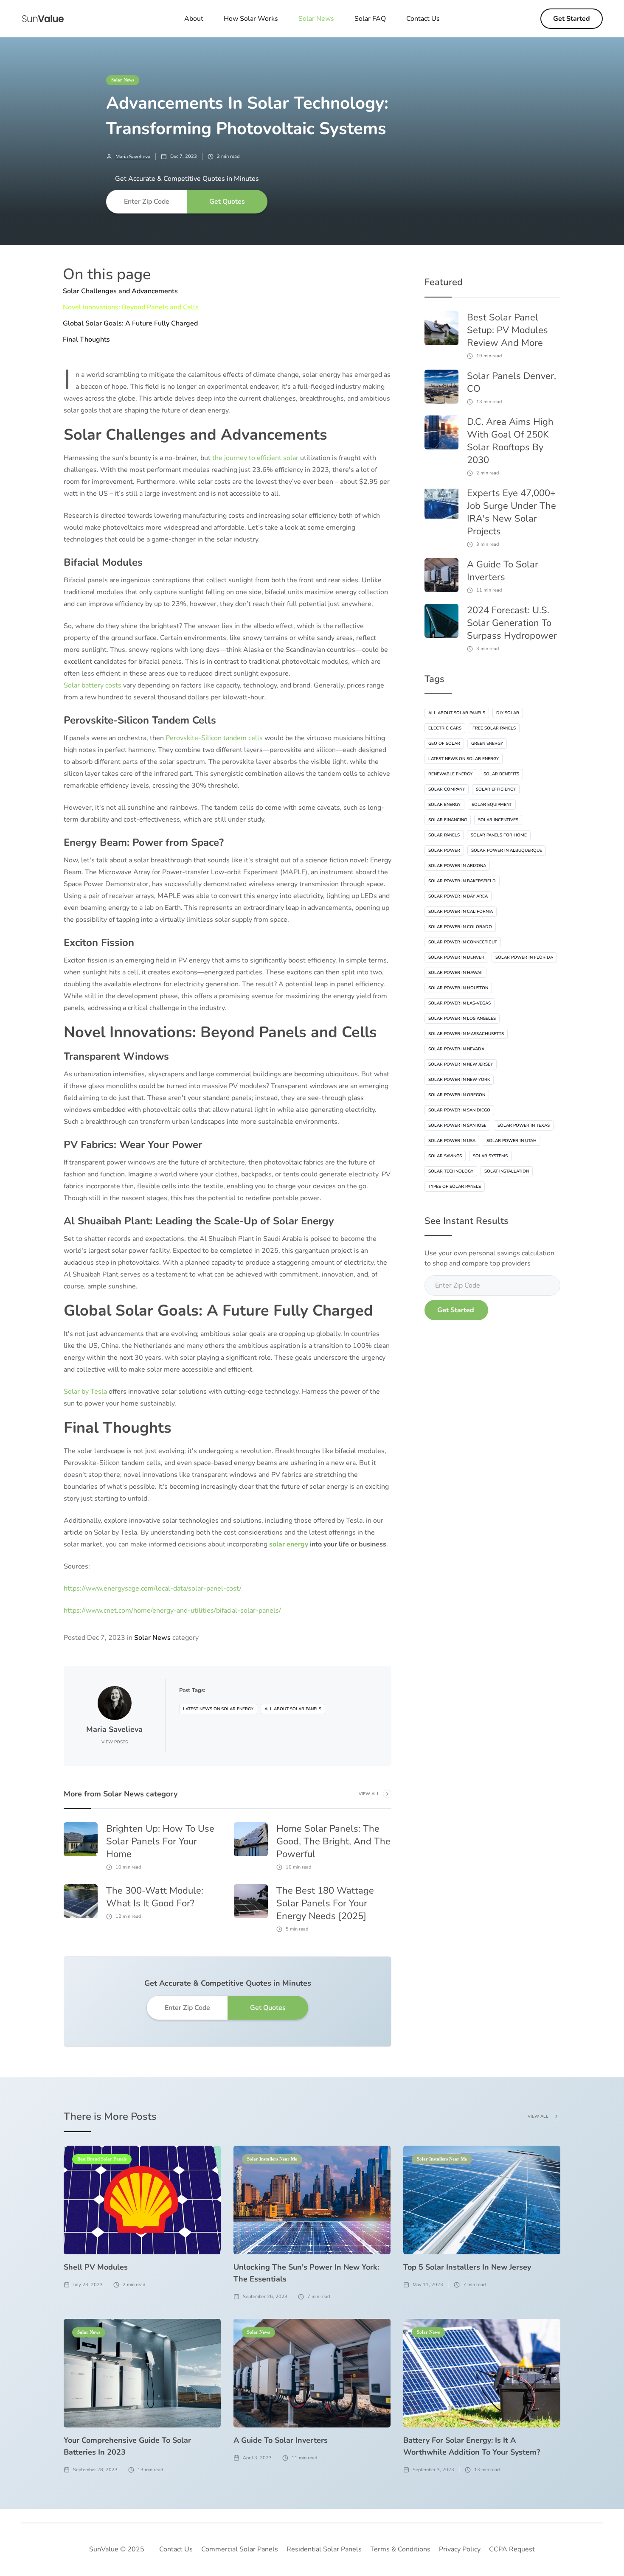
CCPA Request (512, 2549)
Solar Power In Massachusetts (466, 1034)
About (194, 19)
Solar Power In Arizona (457, 866)
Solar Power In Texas (524, 1125)
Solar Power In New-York (459, 1080)
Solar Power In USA (452, 1141)
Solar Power (444, 850)
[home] (43, 19)
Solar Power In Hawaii (455, 973)
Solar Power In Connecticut (463, 942)
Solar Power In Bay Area (458, 896)
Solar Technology (451, 1171)
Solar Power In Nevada (456, 1049)
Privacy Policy (460, 2549)
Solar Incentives (498, 820)
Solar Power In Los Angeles (462, 1019)
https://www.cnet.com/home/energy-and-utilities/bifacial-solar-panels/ (172, 1611)
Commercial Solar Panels (240, 2549)
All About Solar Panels (293, 1709)
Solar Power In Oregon (457, 1095)
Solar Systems (490, 1156)
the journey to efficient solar (255, 458)
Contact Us (423, 19)
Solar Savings (445, 1156)
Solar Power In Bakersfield (462, 881)
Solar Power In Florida (524, 957)
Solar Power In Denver (456, 957)
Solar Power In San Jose (457, 1125)
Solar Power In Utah (512, 1141)
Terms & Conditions (400, 2549)
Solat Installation (507, 1171)
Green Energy (487, 744)
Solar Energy (444, 805)
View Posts (115, 1742)
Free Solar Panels (494, 728)
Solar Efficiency (496, 789)
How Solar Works (251, 19)
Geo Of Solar (444, 744)
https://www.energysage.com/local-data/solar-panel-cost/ (153, 1588)
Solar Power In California (461, 912)
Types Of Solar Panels (455, 1187)
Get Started (572, 19)
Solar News (123, 80)
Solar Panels (444, 835)
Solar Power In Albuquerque (507, 850)
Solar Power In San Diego (459, 1110)
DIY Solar (508, 713)
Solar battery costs (93, 685)
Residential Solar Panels (324, 2549)
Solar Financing (448, 820)
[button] (316, 19)
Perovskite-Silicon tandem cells (214, 738)
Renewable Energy (450, 774)
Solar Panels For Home (499, 835)
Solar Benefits (501, 774)
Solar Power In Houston (458, 988)
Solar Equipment (492, 805)
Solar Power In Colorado (460, 927)
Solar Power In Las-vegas (460, 1003)
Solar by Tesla (85, 1392)
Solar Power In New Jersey (461, 1064)
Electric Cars (445, 728)
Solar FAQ (370, 19)
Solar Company (447, 789)
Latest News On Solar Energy (218, 1709)
